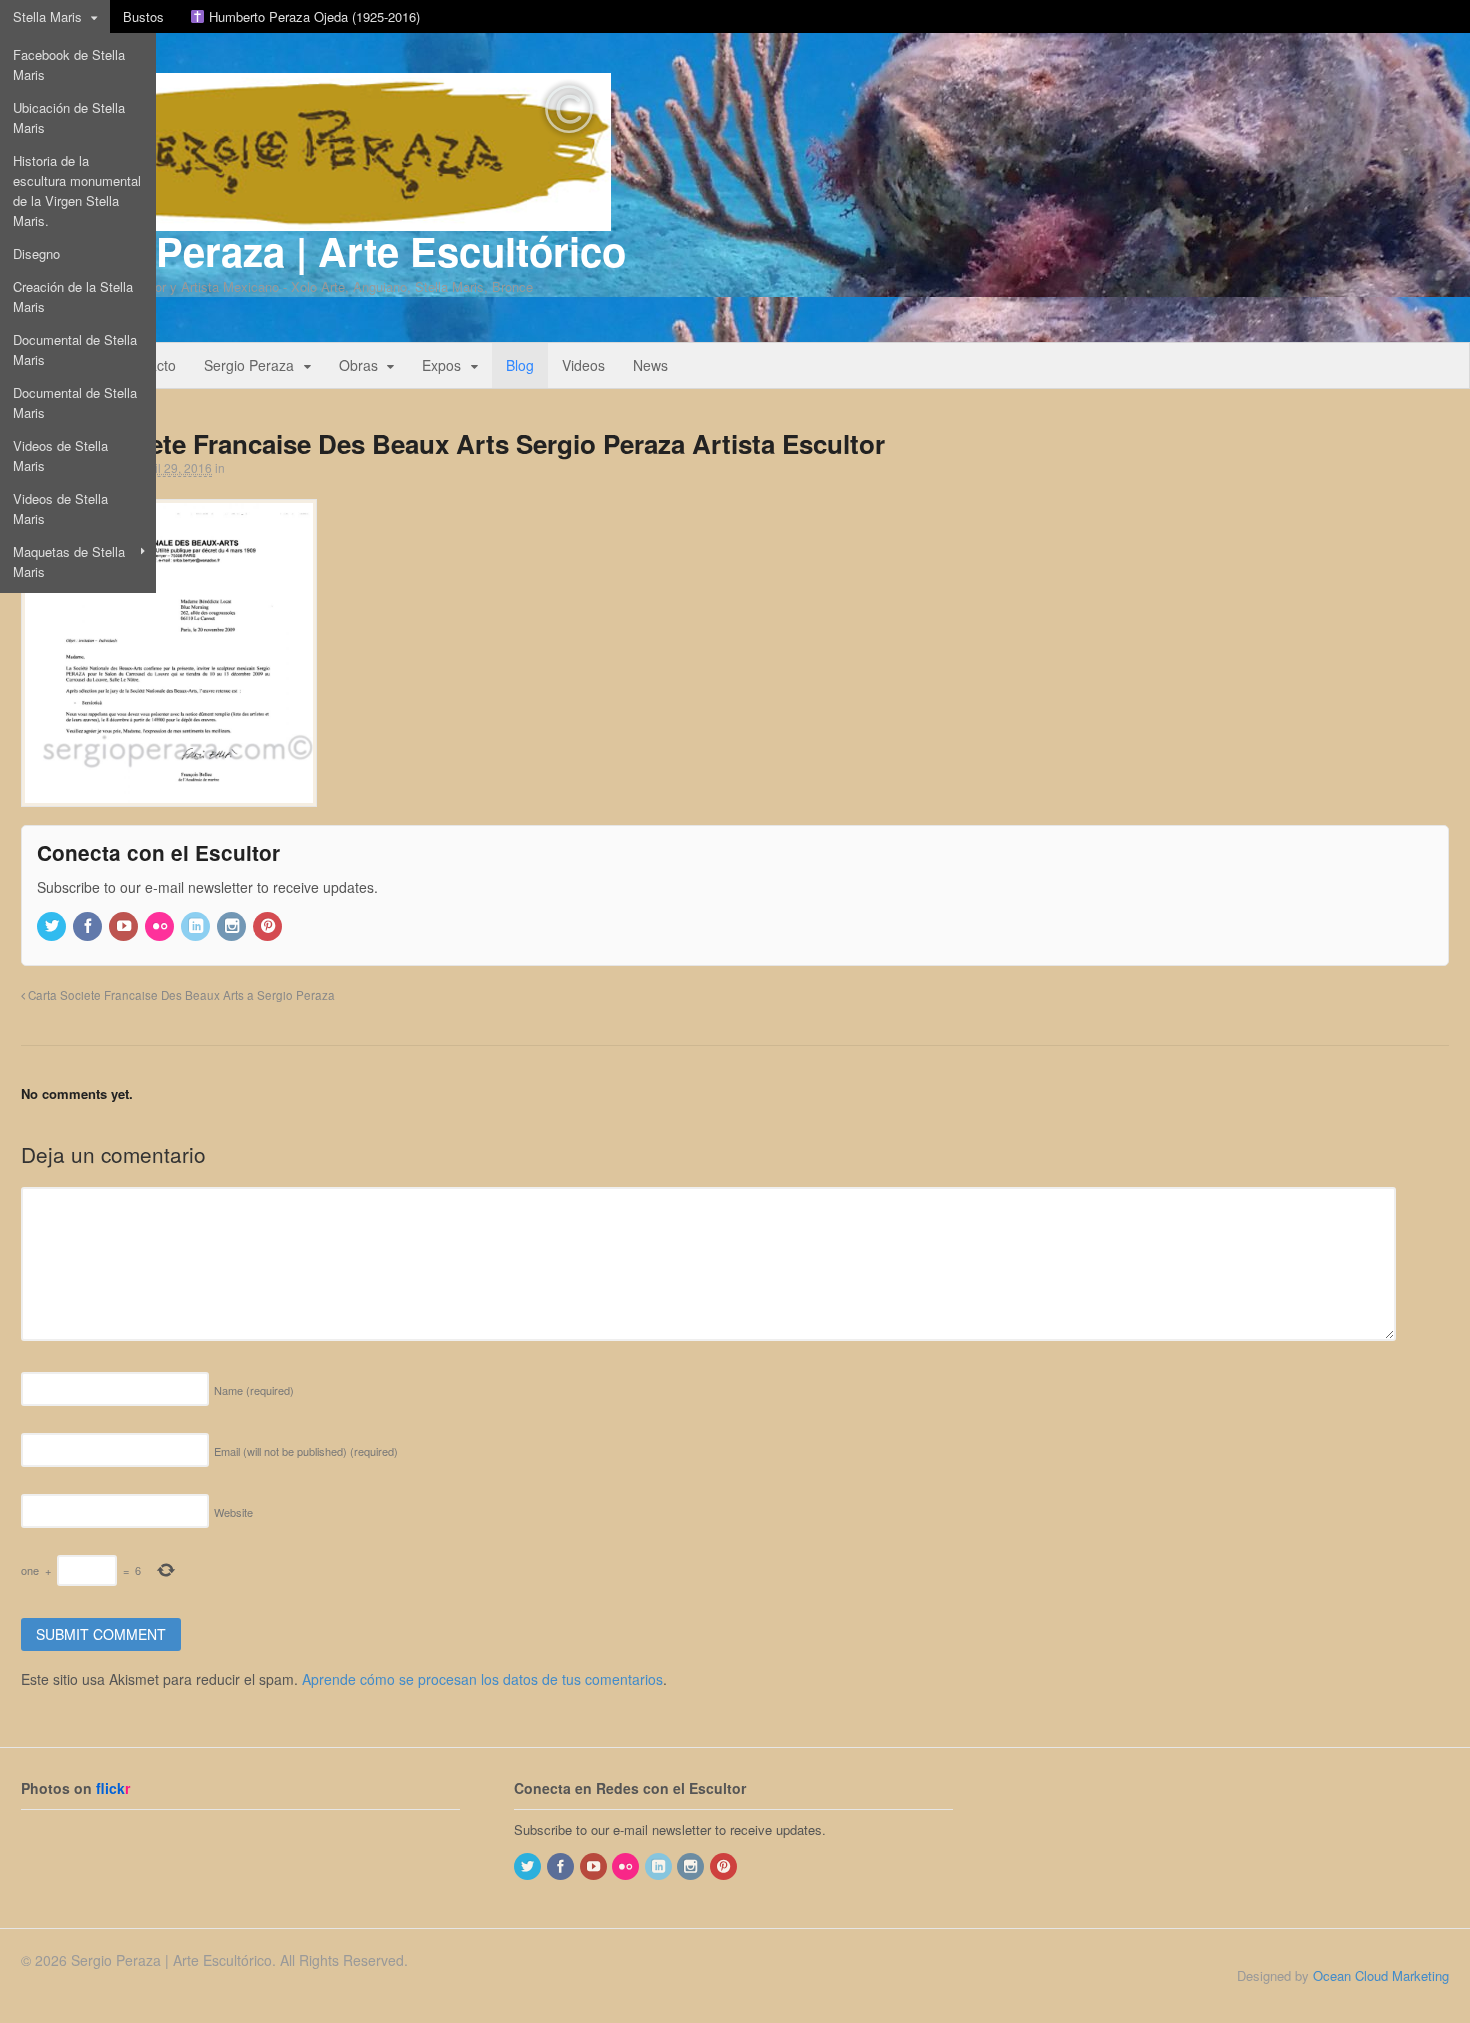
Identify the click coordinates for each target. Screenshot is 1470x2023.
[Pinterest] (269, 926)
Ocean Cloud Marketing (1381, 1975)
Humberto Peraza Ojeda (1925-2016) (312, 16)
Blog (520, 365)
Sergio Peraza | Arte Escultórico (323, 250)
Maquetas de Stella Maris (69, 561)
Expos (441, 365)
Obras (358, 365)
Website (233, 1512)
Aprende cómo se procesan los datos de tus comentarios (482, 1679)
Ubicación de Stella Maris (69, 117)
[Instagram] (233, 926)
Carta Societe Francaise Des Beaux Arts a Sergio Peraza (180, 995)
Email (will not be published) (306, 1451)
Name (254, 1390)
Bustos (143, 16)
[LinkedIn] (197, 926)
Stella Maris (47, 16)
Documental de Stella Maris (75, 349)
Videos (583, 365)
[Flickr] (161, 926)
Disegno (36, 253)
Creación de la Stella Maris (73, 296)
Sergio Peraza (249, 365)
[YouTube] (125, 926)
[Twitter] (53, 926)
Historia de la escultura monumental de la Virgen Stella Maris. (77, 190)
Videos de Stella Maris (60, 455)
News (650, 365)
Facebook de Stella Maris (69, 64)
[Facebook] (89, 926)
